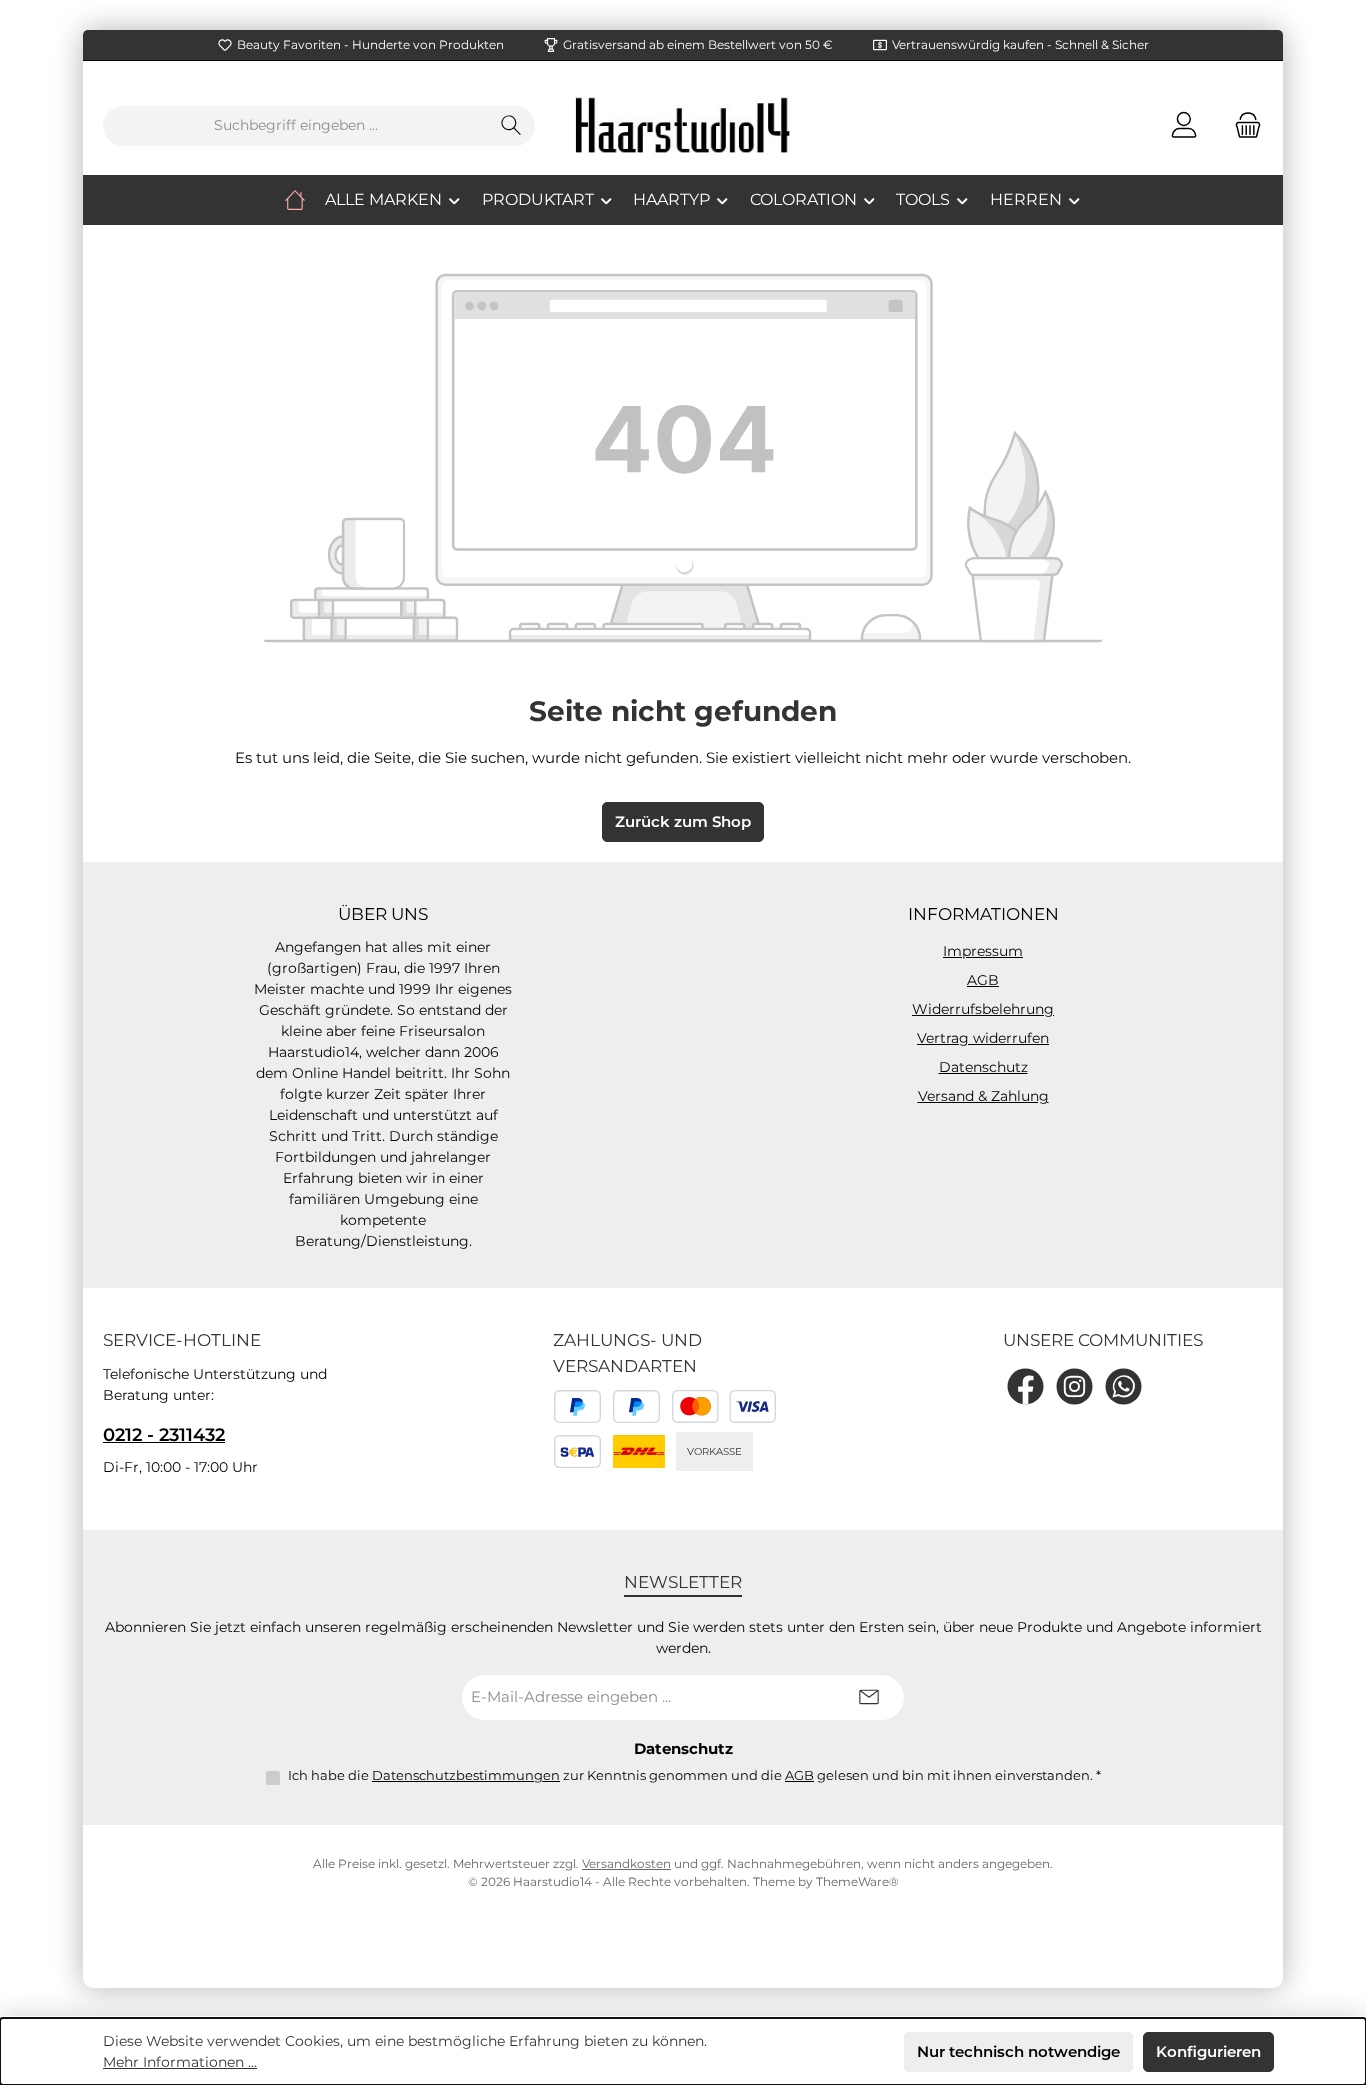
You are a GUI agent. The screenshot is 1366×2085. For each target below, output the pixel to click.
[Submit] (869, 1697)
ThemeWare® (857, 1881)
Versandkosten (626, 1863)
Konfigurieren (1208, 2051)
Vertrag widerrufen (983, 1038)
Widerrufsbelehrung (983, 1009)
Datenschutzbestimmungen (466, 1775)
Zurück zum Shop (683, 821)
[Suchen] (511, 126)
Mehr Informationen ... (180, 2062)
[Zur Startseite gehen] (683, 125)
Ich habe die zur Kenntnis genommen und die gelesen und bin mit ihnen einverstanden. (694, 1775)
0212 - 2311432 (164, 1435)
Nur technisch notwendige (1018, 2051)
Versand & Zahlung (983, 1096)
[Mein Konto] (1184, 125)
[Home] (295, 200)
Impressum (983, 951)
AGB (983, 980)
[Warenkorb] (1242, 125)
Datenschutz (983, 1067)
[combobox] (296, 126)
